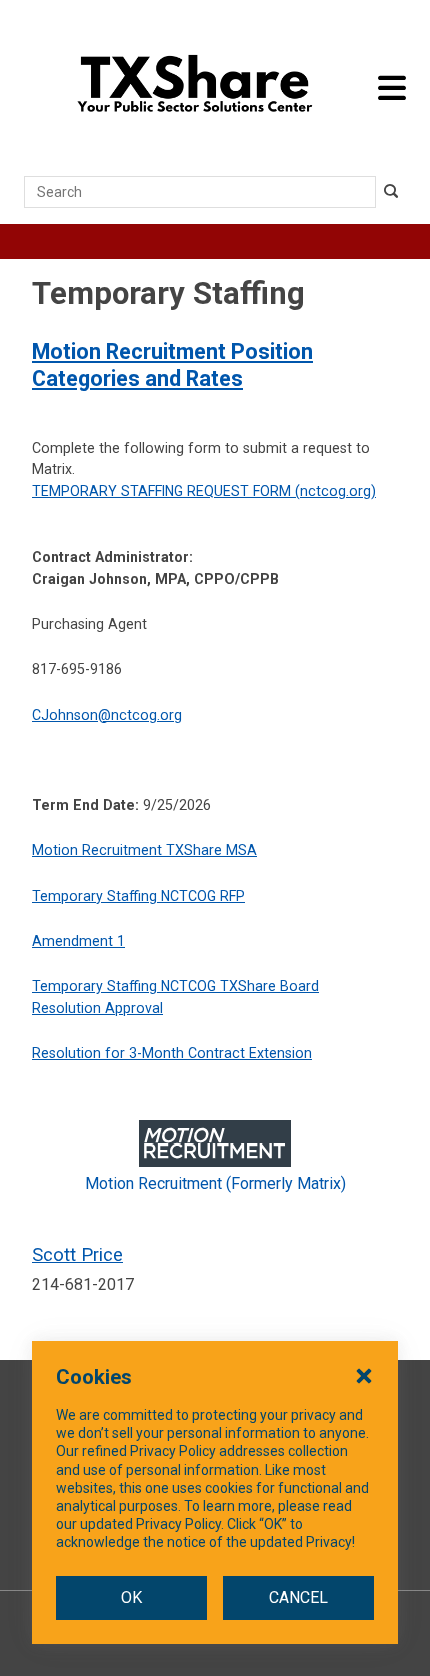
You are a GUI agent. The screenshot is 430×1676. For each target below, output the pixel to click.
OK (131, 1597)
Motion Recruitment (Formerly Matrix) (215, 1183)
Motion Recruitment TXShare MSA (144, 850)
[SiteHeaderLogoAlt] (195, 88)
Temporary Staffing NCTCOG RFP (138, 896)
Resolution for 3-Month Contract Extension (172, 1053)
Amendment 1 (78, 941)
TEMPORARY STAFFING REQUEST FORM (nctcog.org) (204, 491)
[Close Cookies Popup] (364, 1375)
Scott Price (77, 1254)
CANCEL (298, 1597)
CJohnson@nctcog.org (107, 715)
